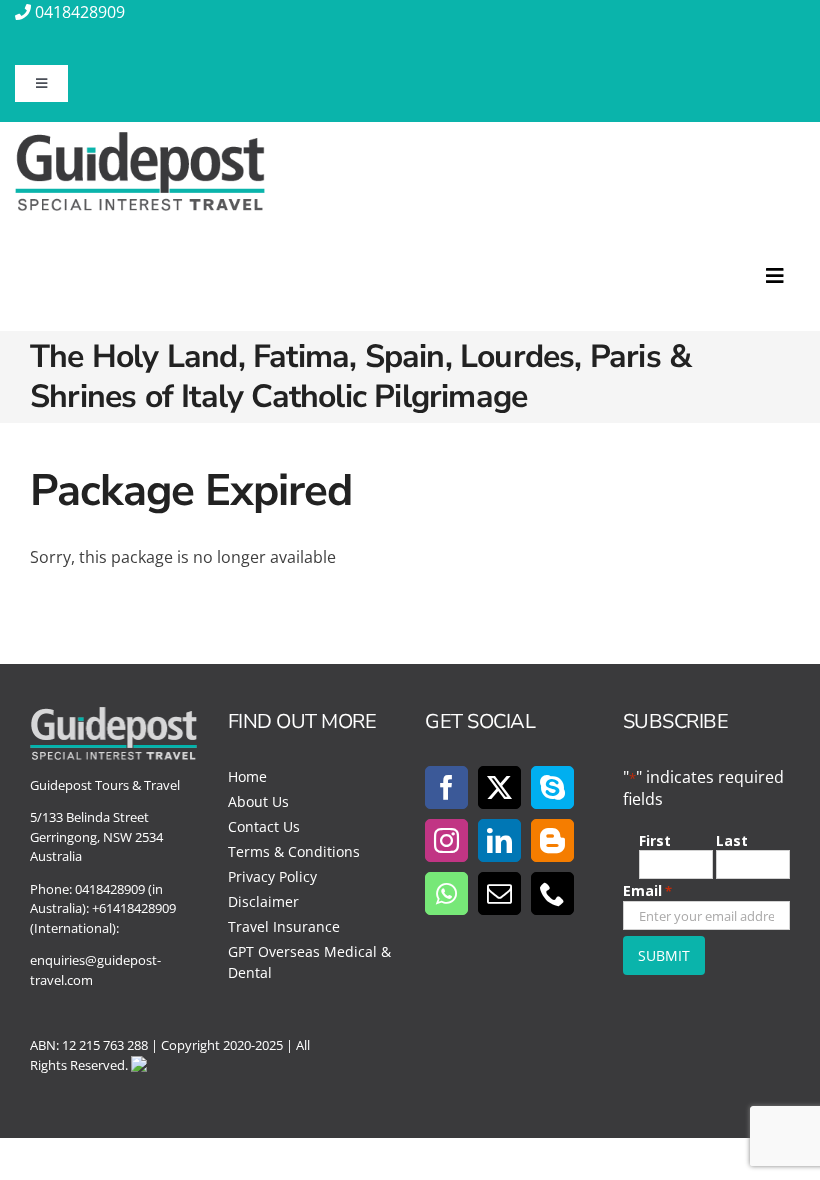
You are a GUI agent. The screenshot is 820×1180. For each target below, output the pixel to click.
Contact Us (264, 826)
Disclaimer (263, 901)
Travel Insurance (284, 926)
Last (732, 840)
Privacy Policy (272, 876)
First (655, 840)
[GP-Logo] (140, 140)
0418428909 (80, 12)
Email (647, 890)
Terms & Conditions (294, 851)
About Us (258, 801)
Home (247, 776)
